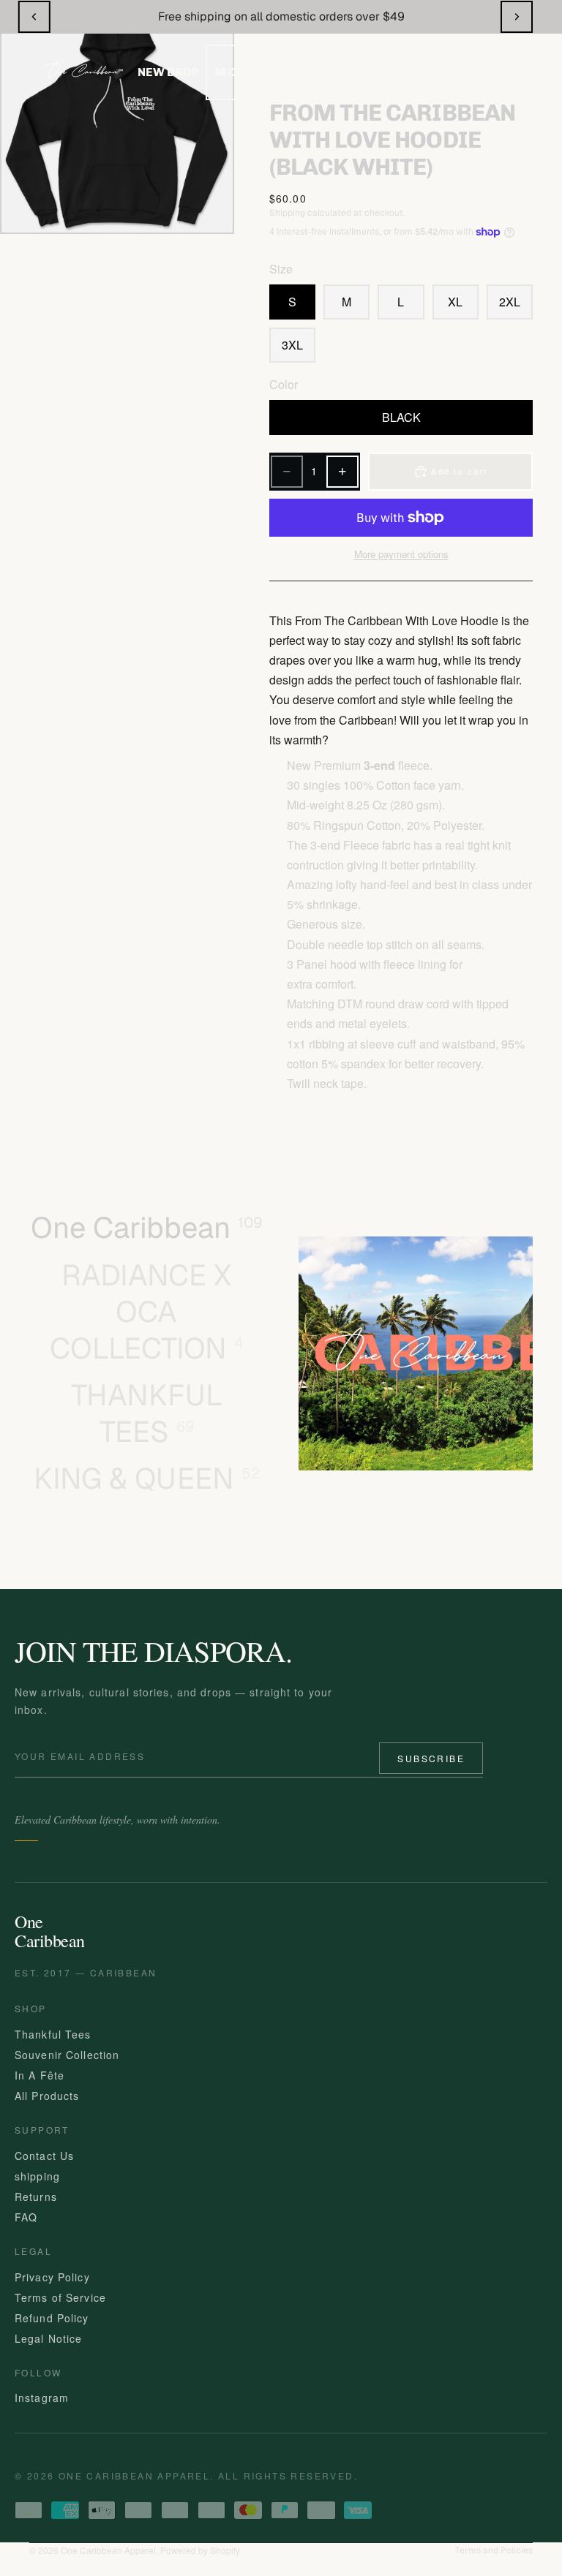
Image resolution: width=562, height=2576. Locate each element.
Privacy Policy (52, 2277)
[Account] (434, 71)
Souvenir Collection (67, 2055)
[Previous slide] (34, 17)
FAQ (26, 2217)
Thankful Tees (53, 2034)
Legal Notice (48, 2338)
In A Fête (40, 2075)
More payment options (401, 554)
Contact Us (44, 2156)
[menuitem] (237, 72)
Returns (36, 2197)
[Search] (378, 71)
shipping (37, 2176)
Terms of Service (60, 2297)
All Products (47, 2096)
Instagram (42, 2398)
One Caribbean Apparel (108, 2550)
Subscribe (431, 1758)
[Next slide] (517, 17)
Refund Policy (52, 2318)
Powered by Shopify (200, 2550)
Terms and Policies (494, 2550)
